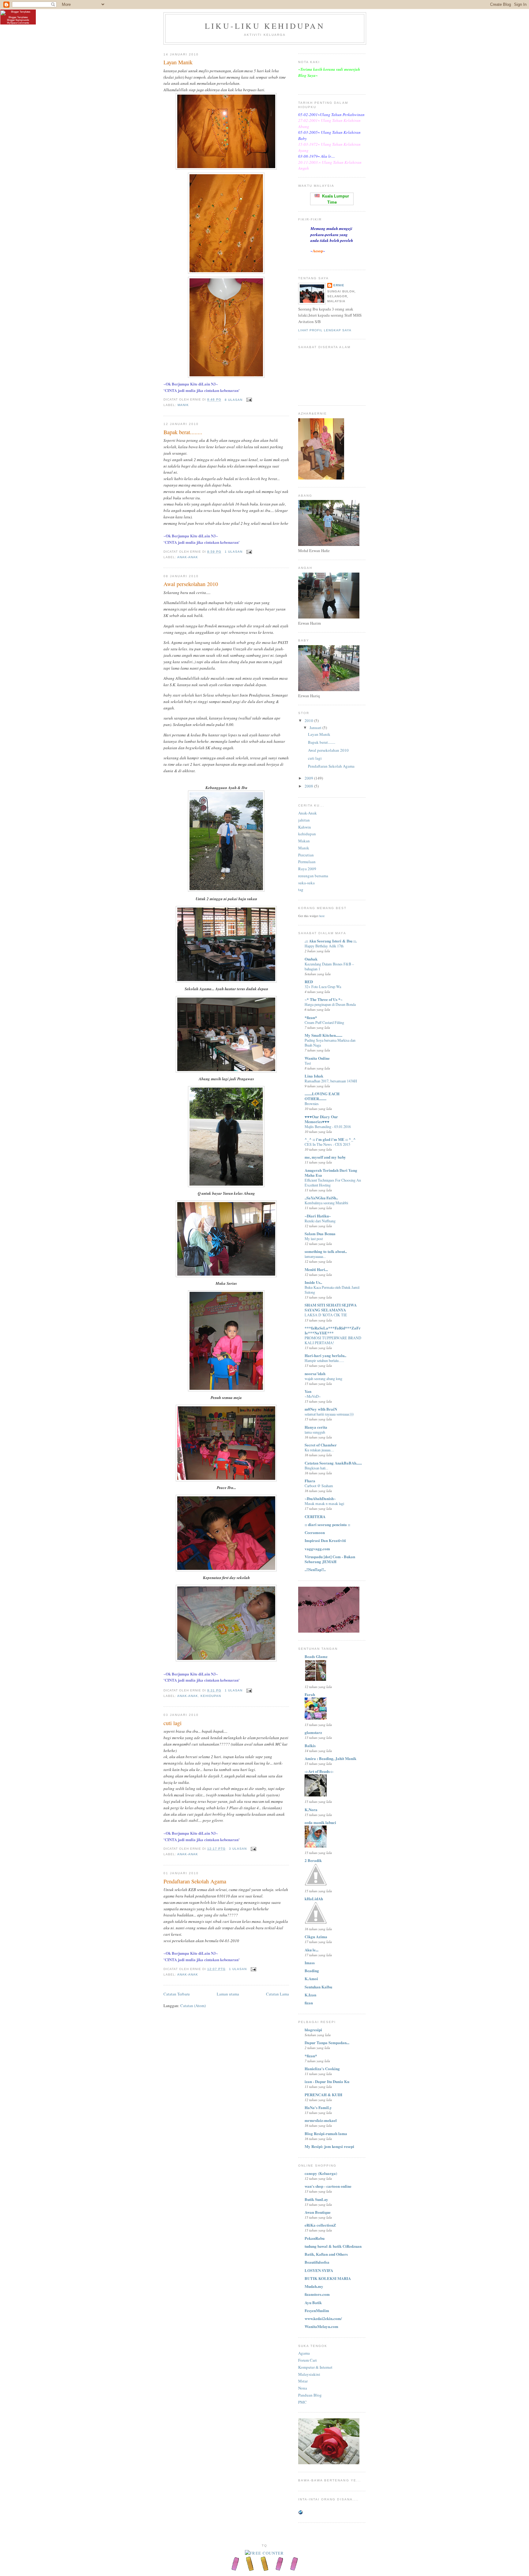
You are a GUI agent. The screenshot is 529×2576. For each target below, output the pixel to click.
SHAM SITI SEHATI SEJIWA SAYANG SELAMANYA (331, 1307)
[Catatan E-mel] (248, 400)
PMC (302, 2402)
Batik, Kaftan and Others (326, 2254)
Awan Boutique (318, 2212)
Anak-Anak (188, 557)
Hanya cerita (316, 1427)
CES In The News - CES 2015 (327, 1144)
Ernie (339, 285)
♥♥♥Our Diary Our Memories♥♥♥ (321, 1119)
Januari (316, 728)
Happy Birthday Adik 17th (324, 946)
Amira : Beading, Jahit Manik (330, 1758)
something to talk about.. (326, 1251)
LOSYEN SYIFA (319, 2270)
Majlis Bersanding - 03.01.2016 (328, 1126)
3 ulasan (238, 1849)
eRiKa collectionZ (320, 2225)
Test (308, 1063)
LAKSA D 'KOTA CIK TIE (326, 1315)
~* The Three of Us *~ (324, 999)
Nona (303, 2388)
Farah (310, 1694)
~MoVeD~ (313, 1396)
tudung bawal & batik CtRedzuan (333, 2246)
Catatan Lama (278, 1994)
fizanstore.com (317, 2294)
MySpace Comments (18, 23)
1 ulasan (234, 552)
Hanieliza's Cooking (322, 2068)
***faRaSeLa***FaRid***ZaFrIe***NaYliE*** (333, 1330)
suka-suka (306, 883)
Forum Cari (308, 2360)
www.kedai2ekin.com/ (323, 2318)
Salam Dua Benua (320, 1233)
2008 (309, 786)
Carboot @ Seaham (319, 1486)
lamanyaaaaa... (315, 1256)
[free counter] (264, 2553)
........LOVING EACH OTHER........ (322, 1096)
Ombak (311, 959)
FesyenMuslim (317, 2310)
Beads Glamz (316, 1656)
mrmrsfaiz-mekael (321, 2120)
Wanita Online (317, 1058)
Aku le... (311, 1950)
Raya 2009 (307, 869)
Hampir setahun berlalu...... (324, 1360)
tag (301, 889)
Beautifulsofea (317, 2262)
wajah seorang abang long (323, 1378)
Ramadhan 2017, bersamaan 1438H (331, 1081)
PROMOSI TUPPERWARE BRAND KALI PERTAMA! (333, 1340)
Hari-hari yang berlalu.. (325, 1355)
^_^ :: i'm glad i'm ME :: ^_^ (330, 1139)
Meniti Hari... (316, 1269)
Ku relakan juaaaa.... (319, 1450)
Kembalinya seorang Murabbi (326, 1203)
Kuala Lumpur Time (334, 199)
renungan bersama (313, 876)
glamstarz (313, 1732)
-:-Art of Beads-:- (319, 1771)
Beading (312, 1971)
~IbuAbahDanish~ (320, 1498)
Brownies (312, 1104)
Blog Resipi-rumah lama (326, 2133)
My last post (314, 1239)
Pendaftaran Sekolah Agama (195, 1881)
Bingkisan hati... (316, 1468)
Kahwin (305, 827)
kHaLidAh (314, 1899)
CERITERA (315, 1516)
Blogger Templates (18, 17)
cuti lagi (173, 1723)
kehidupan (211, 1696)
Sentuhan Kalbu (318, 1987)
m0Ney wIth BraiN (321, 1409)
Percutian (306, 855)
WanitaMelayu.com (321, 2326)
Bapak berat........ (183, 432)
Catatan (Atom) (193, 2006)
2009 (309, 778)
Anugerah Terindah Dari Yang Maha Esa (331, 1173)
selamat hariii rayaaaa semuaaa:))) (329, 1414)
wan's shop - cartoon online (328, 2186)
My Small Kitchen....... (323, 1035)
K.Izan (310, 1995)
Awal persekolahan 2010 (191, 584)
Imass (310, 1963)
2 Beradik (313, 1860)
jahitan (304, 820)
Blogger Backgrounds (18, 20)
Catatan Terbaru (177, 1994)
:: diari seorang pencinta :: (327, 1524)
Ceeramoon (315, 1532)
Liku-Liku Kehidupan (265, 26)
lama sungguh (315, 1432)
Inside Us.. (313, 1282)
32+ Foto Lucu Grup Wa (323, 987)
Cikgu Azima (316, 1937)
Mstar (303, 2381)
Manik (183, 405)
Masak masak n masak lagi (324, 1503)
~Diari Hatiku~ (318, 1216)
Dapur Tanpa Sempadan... (327, 2042)
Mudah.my (314, 2286)
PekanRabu (315, 2238)
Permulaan (307, 862)
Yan (308, 1391)
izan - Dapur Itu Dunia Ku (327, 2081)
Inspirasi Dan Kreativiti (325, 1540)
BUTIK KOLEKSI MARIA (328, 2278)
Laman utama (228, 1994)
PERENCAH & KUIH (323, 2095)
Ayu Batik (313, 2302)
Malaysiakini (309, 2374)
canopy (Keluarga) (321, 2173)
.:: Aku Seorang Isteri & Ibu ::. (331, 941)
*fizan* (311, 1017)
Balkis (310, 1745)
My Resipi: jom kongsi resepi (329, 2146)
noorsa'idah (315, 1373)
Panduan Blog (310, 2395)
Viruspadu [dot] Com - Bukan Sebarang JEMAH (330, 1559)
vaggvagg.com (317, 1549)
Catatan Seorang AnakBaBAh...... (333, 1463)
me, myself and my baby (325, 1157)
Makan (304, 841)
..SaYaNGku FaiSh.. (321, 1198)
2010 (309, 720)
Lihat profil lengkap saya (325, 330)
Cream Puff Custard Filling (324, 1022)
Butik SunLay (316, 2199)
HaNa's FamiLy (318, 2107)
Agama (304, 2353)
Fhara (310, 1481)
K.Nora (311, 1809)
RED (309, 982)
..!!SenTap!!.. (315, 1569)
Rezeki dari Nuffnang (320, 1221)
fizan (309, 2003)
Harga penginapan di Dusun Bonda (330, 1004)
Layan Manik (178, 62)
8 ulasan (234, 400)
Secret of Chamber (321, 1445)
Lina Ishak (314, 1076)
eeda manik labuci (320, 1822)
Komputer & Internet (315, 2367)
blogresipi (313, 2030)
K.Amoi (311, 1978)
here (322, 916)
